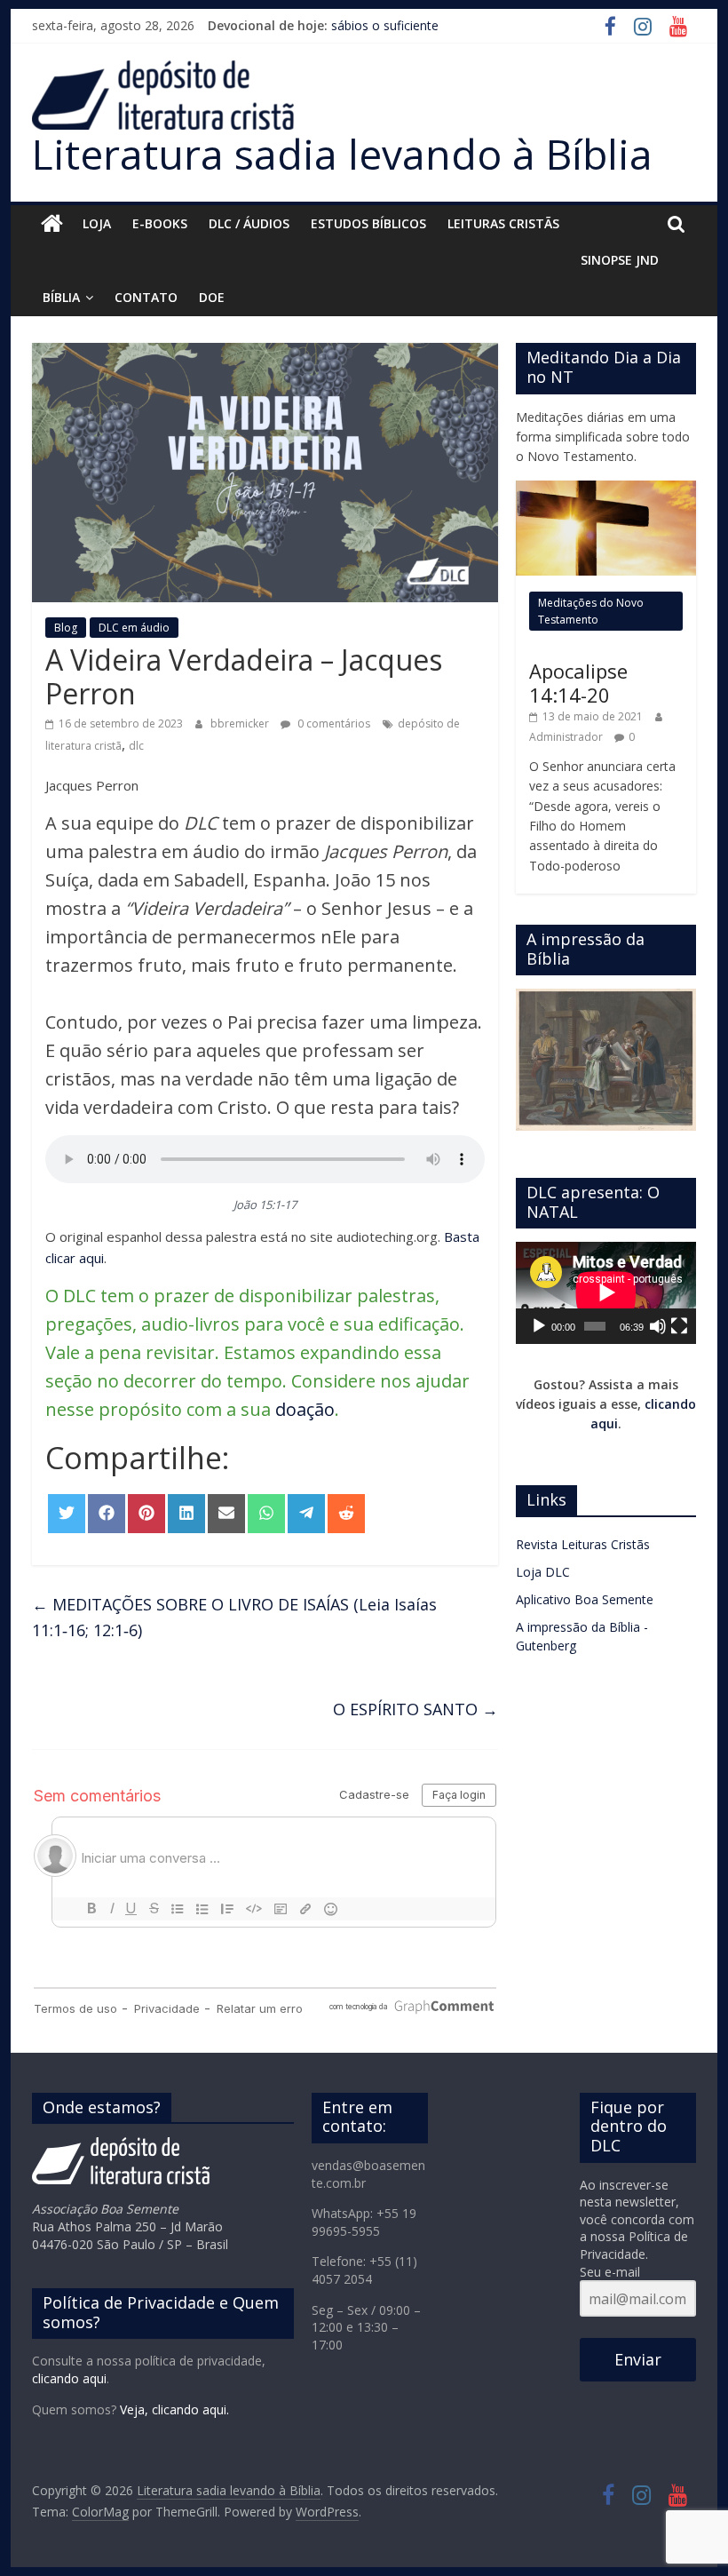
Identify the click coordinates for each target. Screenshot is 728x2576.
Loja (97, 223)
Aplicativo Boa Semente (585, 1599)
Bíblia (61, 297)
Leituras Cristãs (503, 223)
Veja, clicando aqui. (174, 2409)
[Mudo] (658, 1326)
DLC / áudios (249, 223)
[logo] (121, 2146)
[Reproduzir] (539, 1326)
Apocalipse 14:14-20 (578, 682)
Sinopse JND (620, 260)
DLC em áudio (134, 628)
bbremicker (241, 724)
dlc (136, 746)
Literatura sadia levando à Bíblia (342, 154)
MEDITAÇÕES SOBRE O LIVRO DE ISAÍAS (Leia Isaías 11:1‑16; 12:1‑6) (234, 1617)
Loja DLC (543, 1572)
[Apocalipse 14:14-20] (606, 490)
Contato (146, 297)
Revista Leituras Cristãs (583, 1544)
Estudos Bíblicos (368, 223)
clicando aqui (69, 2378)
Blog (66, 628)
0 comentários (332, 724)
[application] (606, 1292)
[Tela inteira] (679, 1326)
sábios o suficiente (385, 25)
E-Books (160, 223)
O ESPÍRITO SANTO (415, 1709)
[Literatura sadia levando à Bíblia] (52, 224)
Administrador (567, 737)
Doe (212, 297)
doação (305, 1409)
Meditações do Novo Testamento (591, 611)
